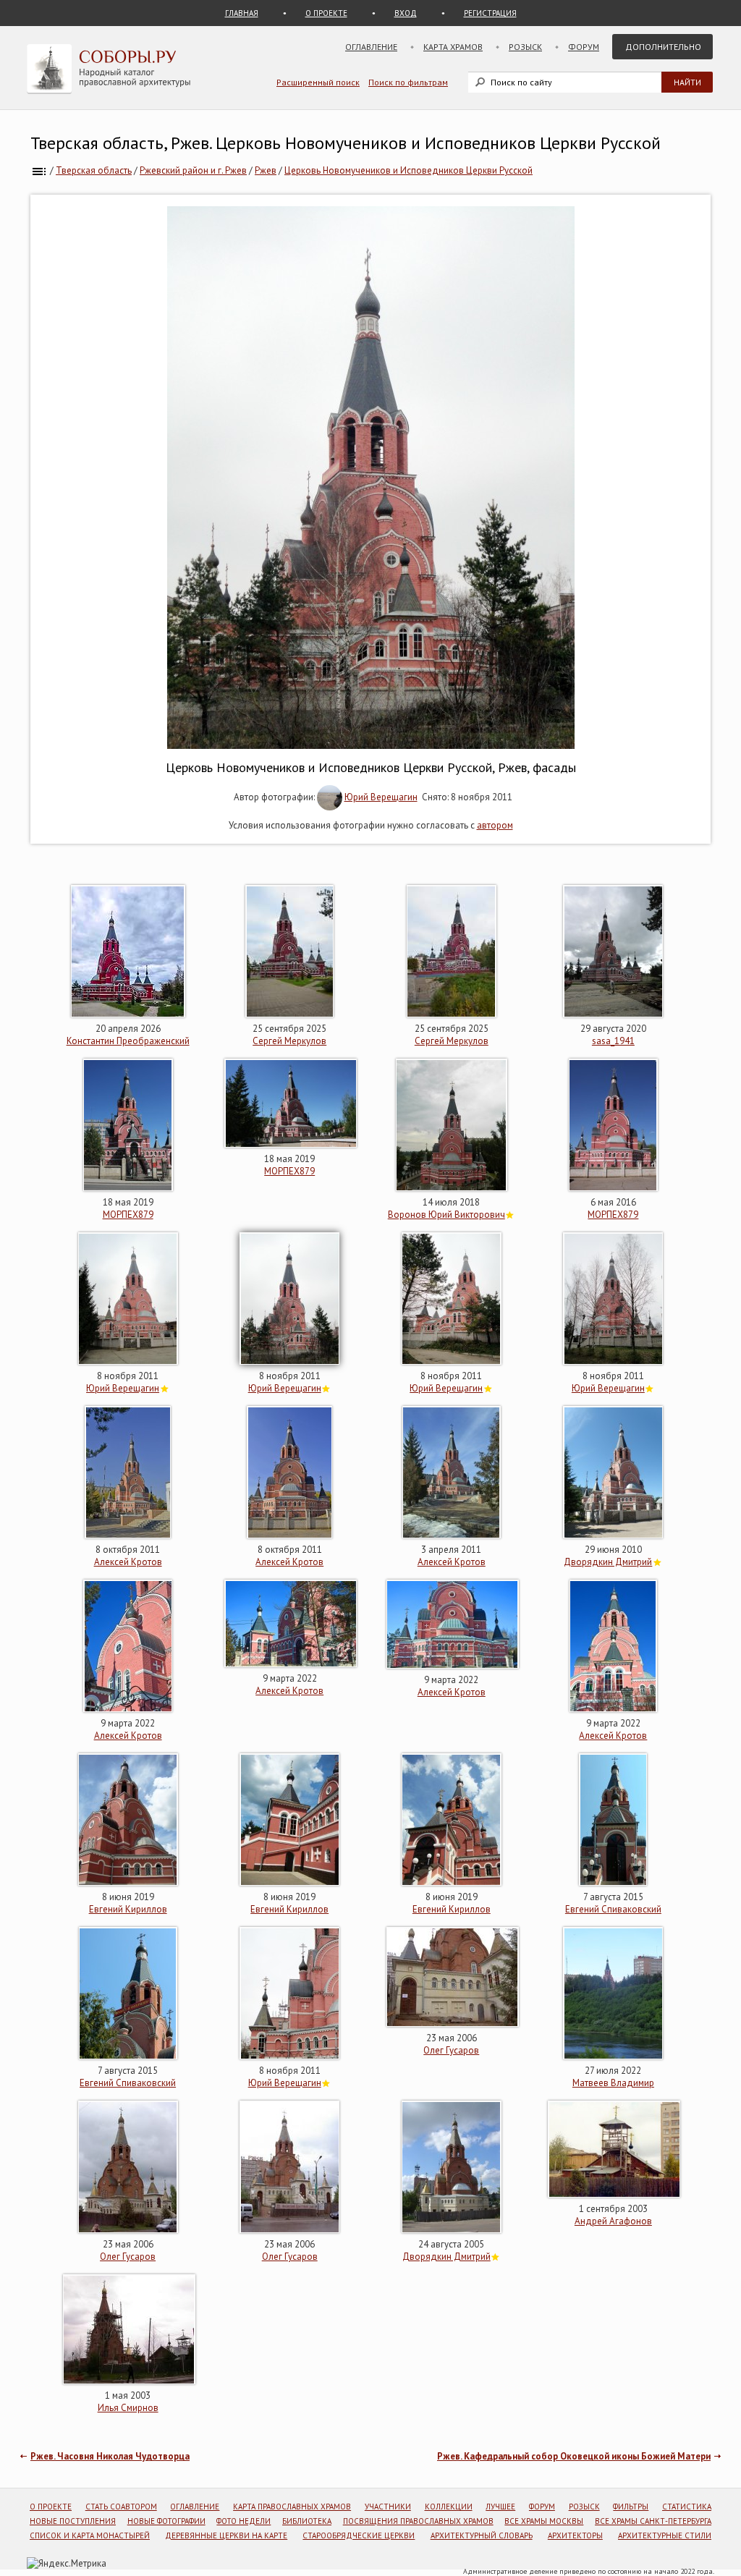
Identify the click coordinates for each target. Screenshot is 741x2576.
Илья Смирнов (128, 2408)
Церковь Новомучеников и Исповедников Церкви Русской (408, 170)
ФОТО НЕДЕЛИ (244, 2521)
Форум (584, 47)
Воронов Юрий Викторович (446, 1215)
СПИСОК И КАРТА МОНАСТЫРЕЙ (90, 2535)
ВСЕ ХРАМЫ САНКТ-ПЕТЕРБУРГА (653, 2521)
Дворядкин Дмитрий (608, 1562)
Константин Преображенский (128, 1041)
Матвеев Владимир (613, 2083)
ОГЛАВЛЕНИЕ (195, 2507)
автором (495, 825)
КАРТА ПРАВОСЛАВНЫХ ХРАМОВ (292, 2507)
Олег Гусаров (451, 2050)
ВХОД (406, 13)
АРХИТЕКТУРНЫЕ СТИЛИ (665, 2535)
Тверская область (94, 170)
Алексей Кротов (128, 1562)
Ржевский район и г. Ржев (193, 170)
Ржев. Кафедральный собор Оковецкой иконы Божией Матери (574, 2456)
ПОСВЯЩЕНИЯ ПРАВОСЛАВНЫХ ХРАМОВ (418, 2521)
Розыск (525, 47)
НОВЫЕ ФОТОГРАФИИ (166, 2521)
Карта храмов (453, 47)
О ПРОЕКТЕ (326, 13)
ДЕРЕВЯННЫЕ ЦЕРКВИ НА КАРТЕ (226, 2535)
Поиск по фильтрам (408, 82)
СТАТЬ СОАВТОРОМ (121, 2507)
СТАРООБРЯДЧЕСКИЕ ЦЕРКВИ (359, 2535)
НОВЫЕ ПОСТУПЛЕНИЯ (73, 2521)
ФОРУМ (542, 2507)
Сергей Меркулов (289, 1041)
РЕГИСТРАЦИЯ (490, 13)
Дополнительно (663, 47)
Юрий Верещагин (381, 797)
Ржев (266, 170)
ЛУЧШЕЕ (500, 2507)
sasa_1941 (613, 1041)
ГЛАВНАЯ (242, 13)
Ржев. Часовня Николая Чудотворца (110, 2456)
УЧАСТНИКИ (388, 2507)
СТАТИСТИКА (687, 2507)
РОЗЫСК (584, 2507)
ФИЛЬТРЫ (631, 2507)
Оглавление (371, 47)
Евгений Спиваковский (613, 1909)
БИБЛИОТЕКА (307, 2521)
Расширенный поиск (318, 82)
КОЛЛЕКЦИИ (449, 2507)
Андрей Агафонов (613, 2221)
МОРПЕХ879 (128, 1215)
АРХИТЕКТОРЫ (575, 2535)
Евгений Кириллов (128, 1909)
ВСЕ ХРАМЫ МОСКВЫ (544, 2521)
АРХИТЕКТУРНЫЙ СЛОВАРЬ (482, 2535)
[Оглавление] (39, 170)
